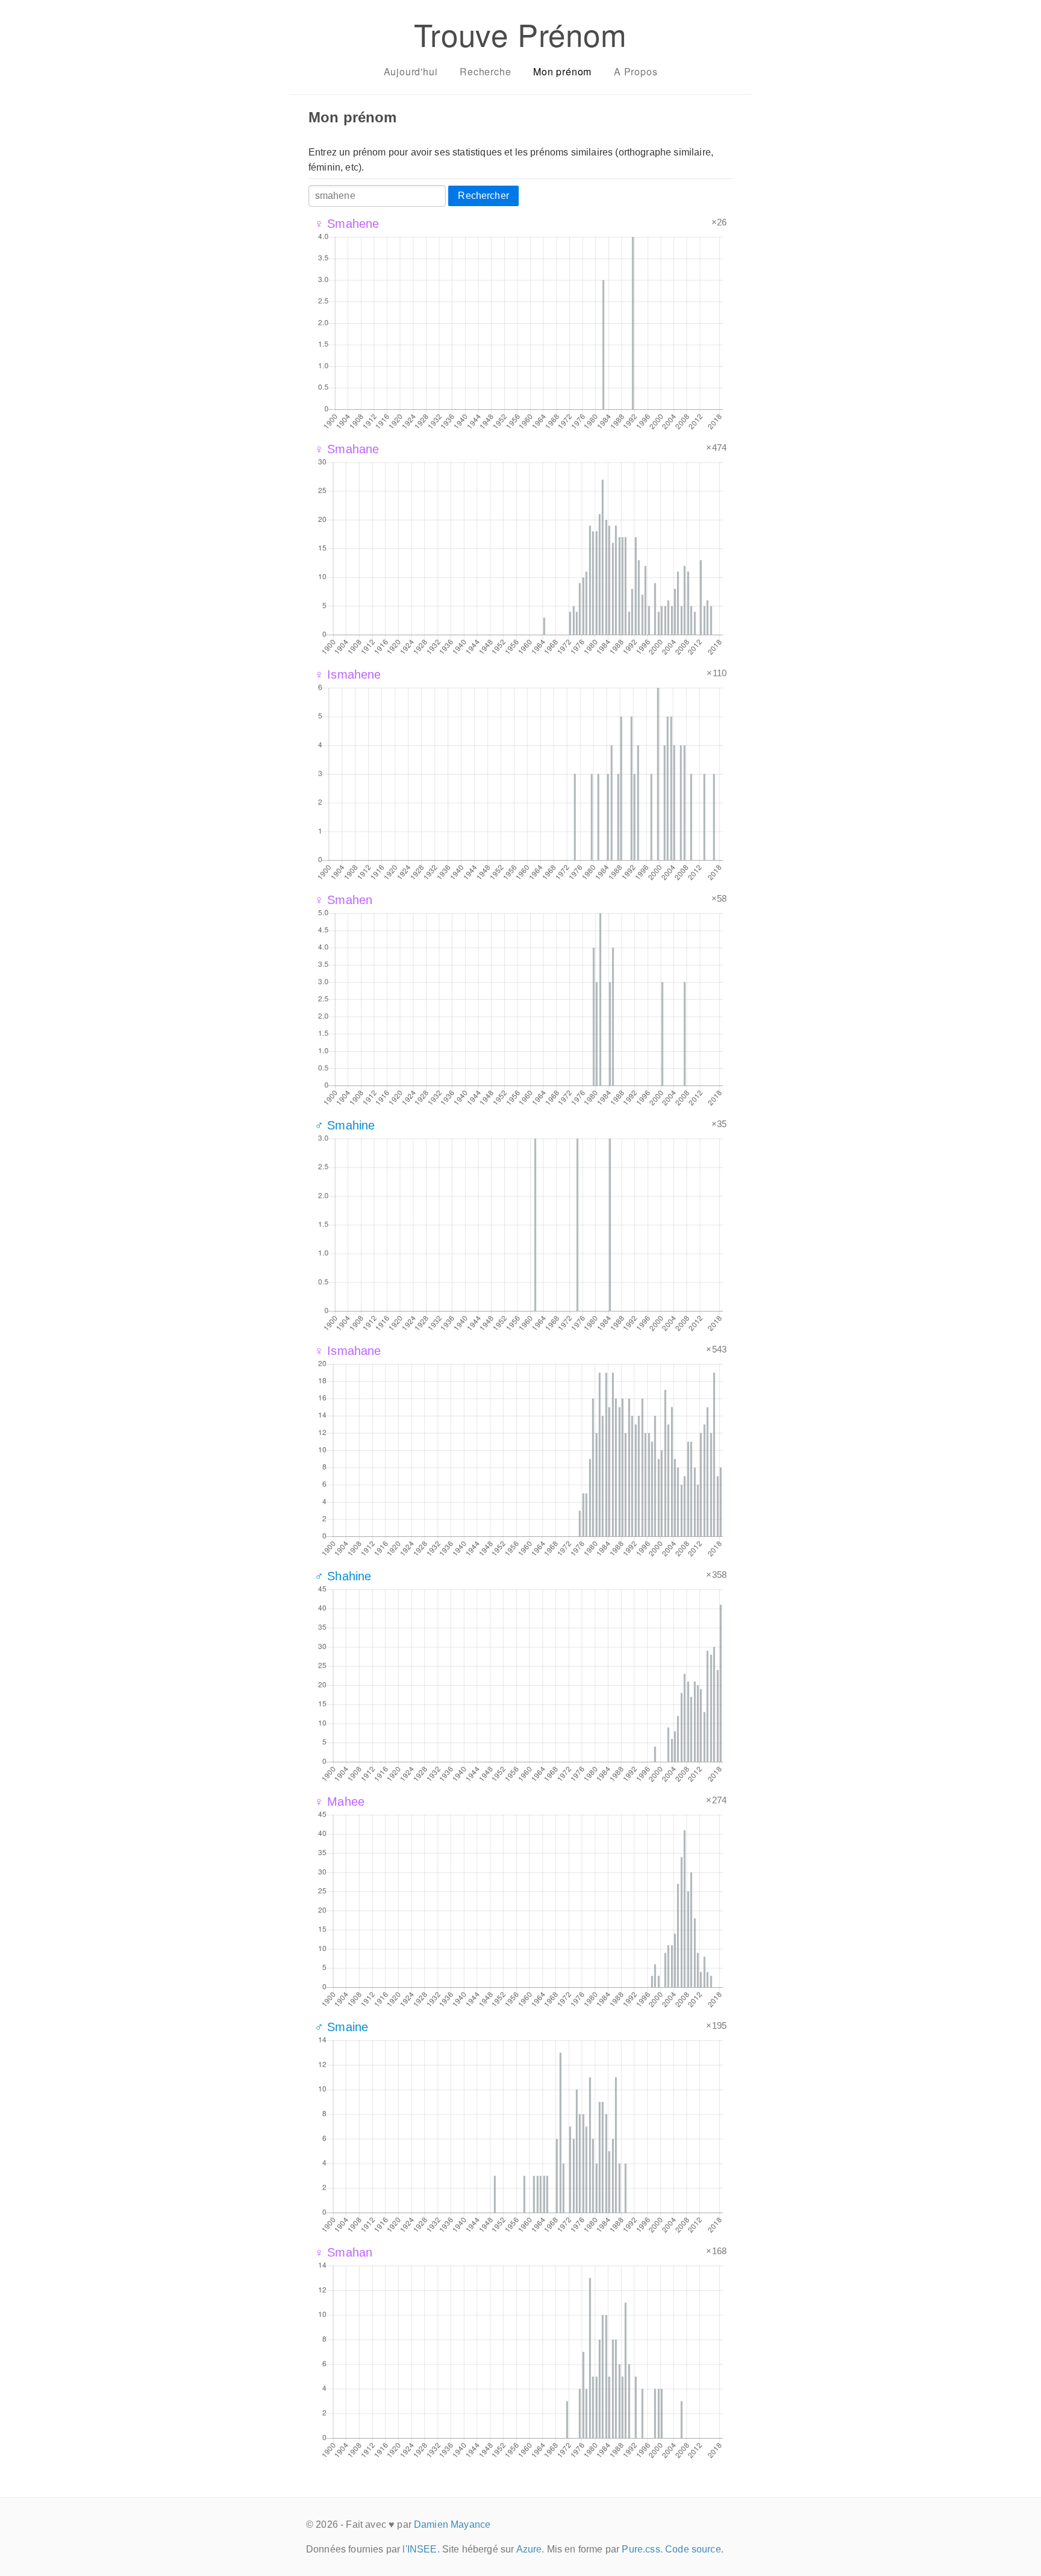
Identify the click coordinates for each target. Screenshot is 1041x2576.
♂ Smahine (345, 1125)
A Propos (636, 71)
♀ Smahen (343, 900)
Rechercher (483, 196)
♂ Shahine (343, 1576)
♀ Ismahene (348, 674)
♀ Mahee (339, 1802)
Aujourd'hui (411, 71)
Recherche (485, 71)
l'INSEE (420, 2549)
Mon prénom (562, 71)
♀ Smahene (347, 224)
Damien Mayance (452, 2524)
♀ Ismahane (348, 1351)
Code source (693, 2549)
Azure (529, 2549)
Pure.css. (642, 2549)
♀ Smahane (347, 449)
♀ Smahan (343, 2252)
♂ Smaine (341, 2027)
